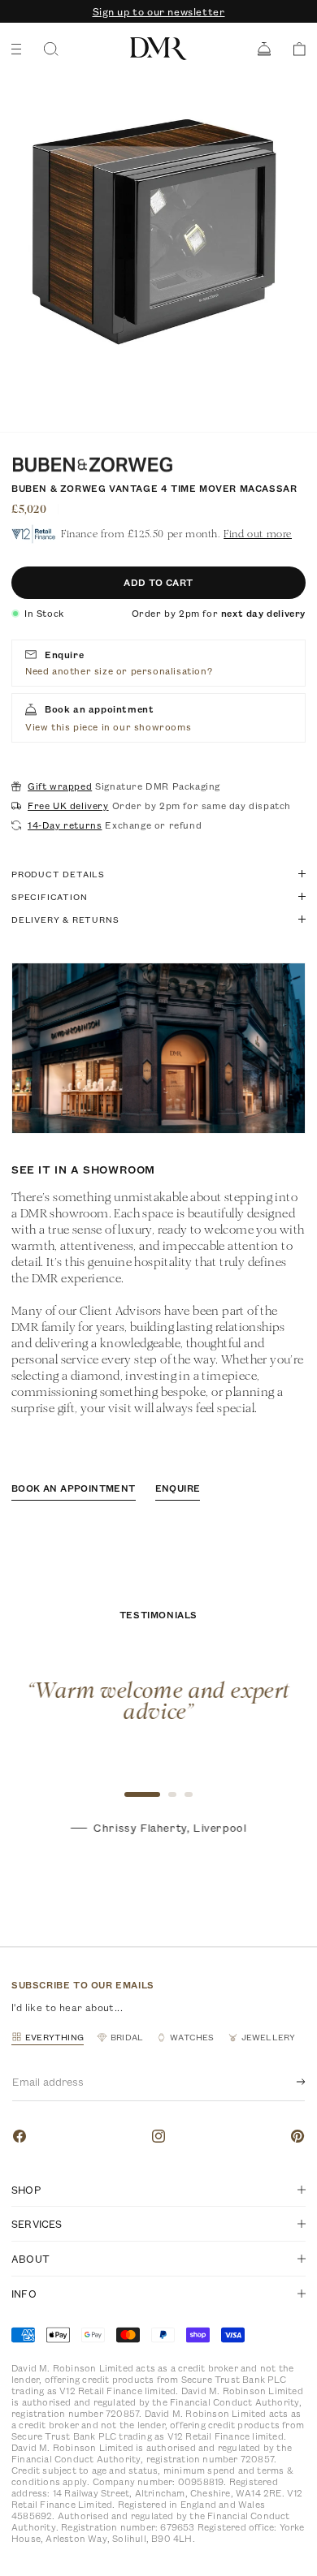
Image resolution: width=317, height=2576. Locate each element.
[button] (294, 49)
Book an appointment (74, 1488)
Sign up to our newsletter (159, 11)
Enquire (178, 1488)
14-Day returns (65, 825)
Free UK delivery (68, 806)
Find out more (258, 534)
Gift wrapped (60, 786)
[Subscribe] (288, 2082)
